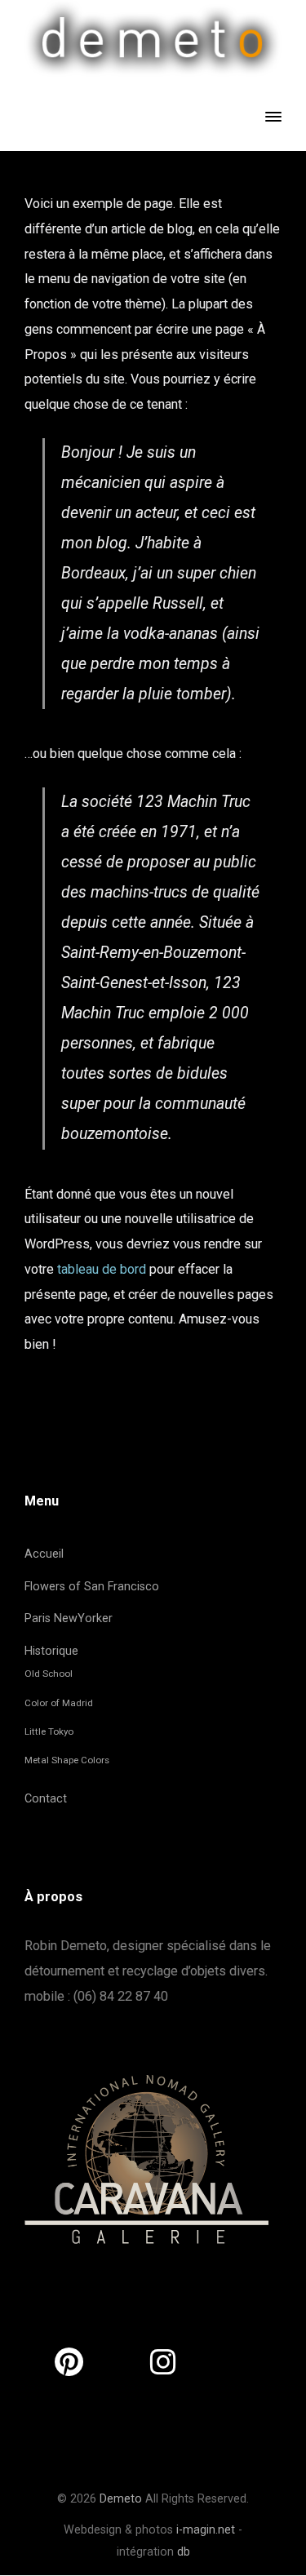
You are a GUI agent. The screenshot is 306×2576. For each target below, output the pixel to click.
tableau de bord (102, 1269)
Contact (46, 1799)
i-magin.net (206, 2530)
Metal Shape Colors (67, 1760)
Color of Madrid (59, 1703)
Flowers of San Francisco (92, 1587)
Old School (49, 1674)
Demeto (121, 2499)
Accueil (44, 1554)
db (184, 2552)
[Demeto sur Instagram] (163, 2363)
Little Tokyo (49, 1731)
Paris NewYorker (69, 1618)
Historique (51, 1651)
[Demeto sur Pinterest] (69, 2363)
